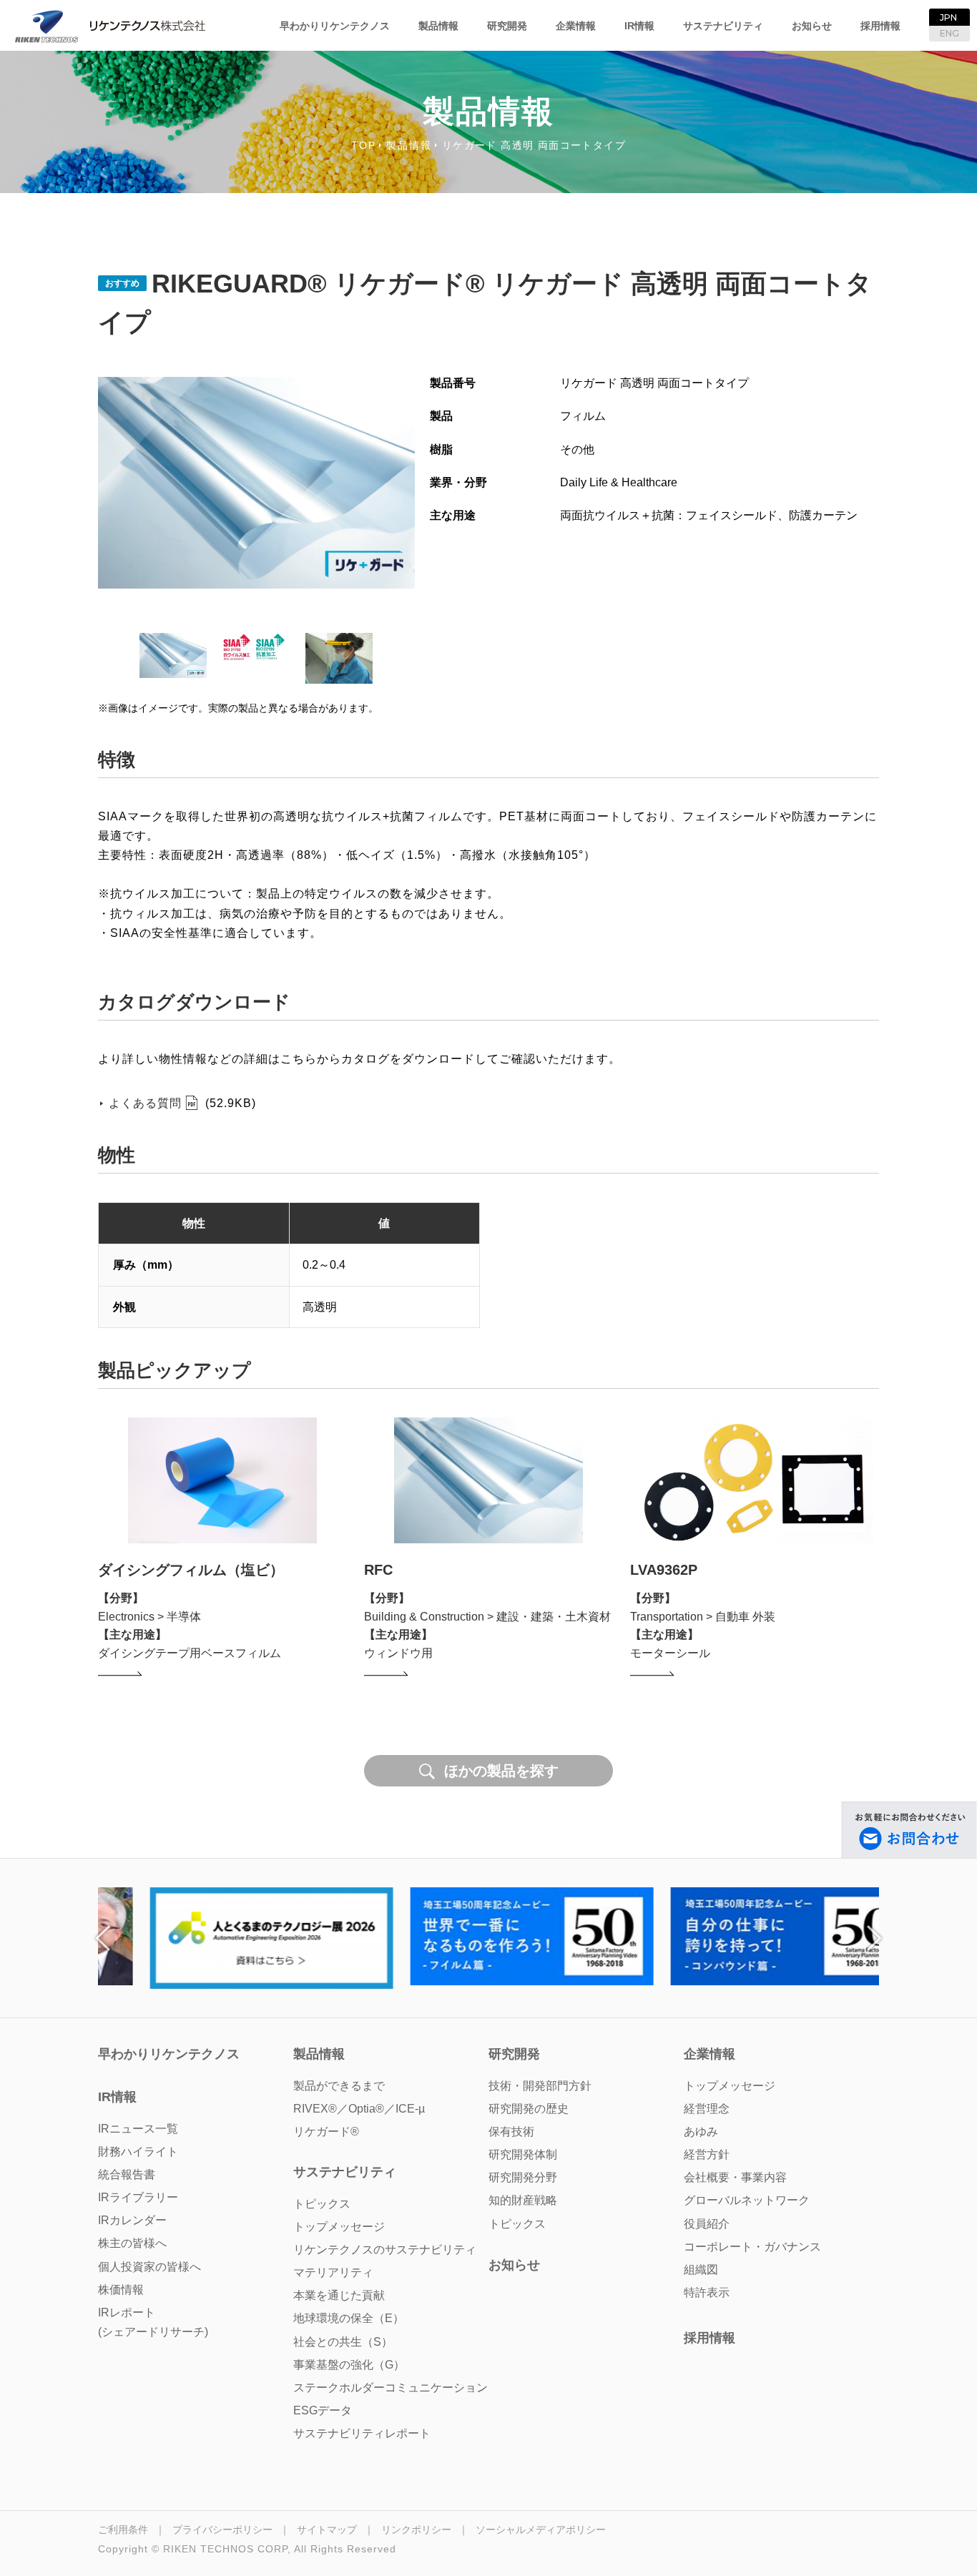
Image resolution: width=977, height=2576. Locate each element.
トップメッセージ (730, 2086)
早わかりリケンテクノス (335, 26)
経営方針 (707, 2154)
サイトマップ (327, 2530)
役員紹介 (707, 2224)
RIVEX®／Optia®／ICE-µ (359, 2109)
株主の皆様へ (132, 2243)
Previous (103, 1938)
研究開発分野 (523, 2177)
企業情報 (576, 26)
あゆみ (701, 2132)
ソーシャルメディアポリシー (541, 2530)
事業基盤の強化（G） (349, 2365)
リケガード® (326, 2132)
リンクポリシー (416, 2530)
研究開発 (507, 26)
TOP (364, 145)
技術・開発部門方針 (540, 2086)
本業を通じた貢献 (339, 2295)
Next (874, 1938)
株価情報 (121, 2290)
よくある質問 (145, 1103)
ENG (949, 33)
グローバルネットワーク (747, 2200)
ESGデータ (323, 2410)
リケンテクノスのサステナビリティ (385, 2250)
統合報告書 (127, 2174)
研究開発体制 (523, 2154)
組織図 (701, 2270)
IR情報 (639, 26)
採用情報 (880, 26)
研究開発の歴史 (529, 2109)
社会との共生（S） (343, 2342)
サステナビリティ (723, 26)
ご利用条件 (123, 2530)
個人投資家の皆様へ (149, 2267)
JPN (948, 18)
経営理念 (707, 2109)
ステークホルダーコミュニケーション (391, 2388)
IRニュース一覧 (138, 2129)
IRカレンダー (132, 2220)
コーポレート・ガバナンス (752, 2247)
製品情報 (438, 26)
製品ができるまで (339, 2086)
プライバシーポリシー (222, 2530)
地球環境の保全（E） (349, 2318)
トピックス (517, 2224)
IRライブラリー (138, 2197)
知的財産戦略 (523, 2200)
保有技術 (511, 2132)
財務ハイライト (138, 2152)
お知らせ (812, 26)
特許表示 (707, 2292)
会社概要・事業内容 (735, 2177)
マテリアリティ (333, 2272)
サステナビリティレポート (362, 2433)
